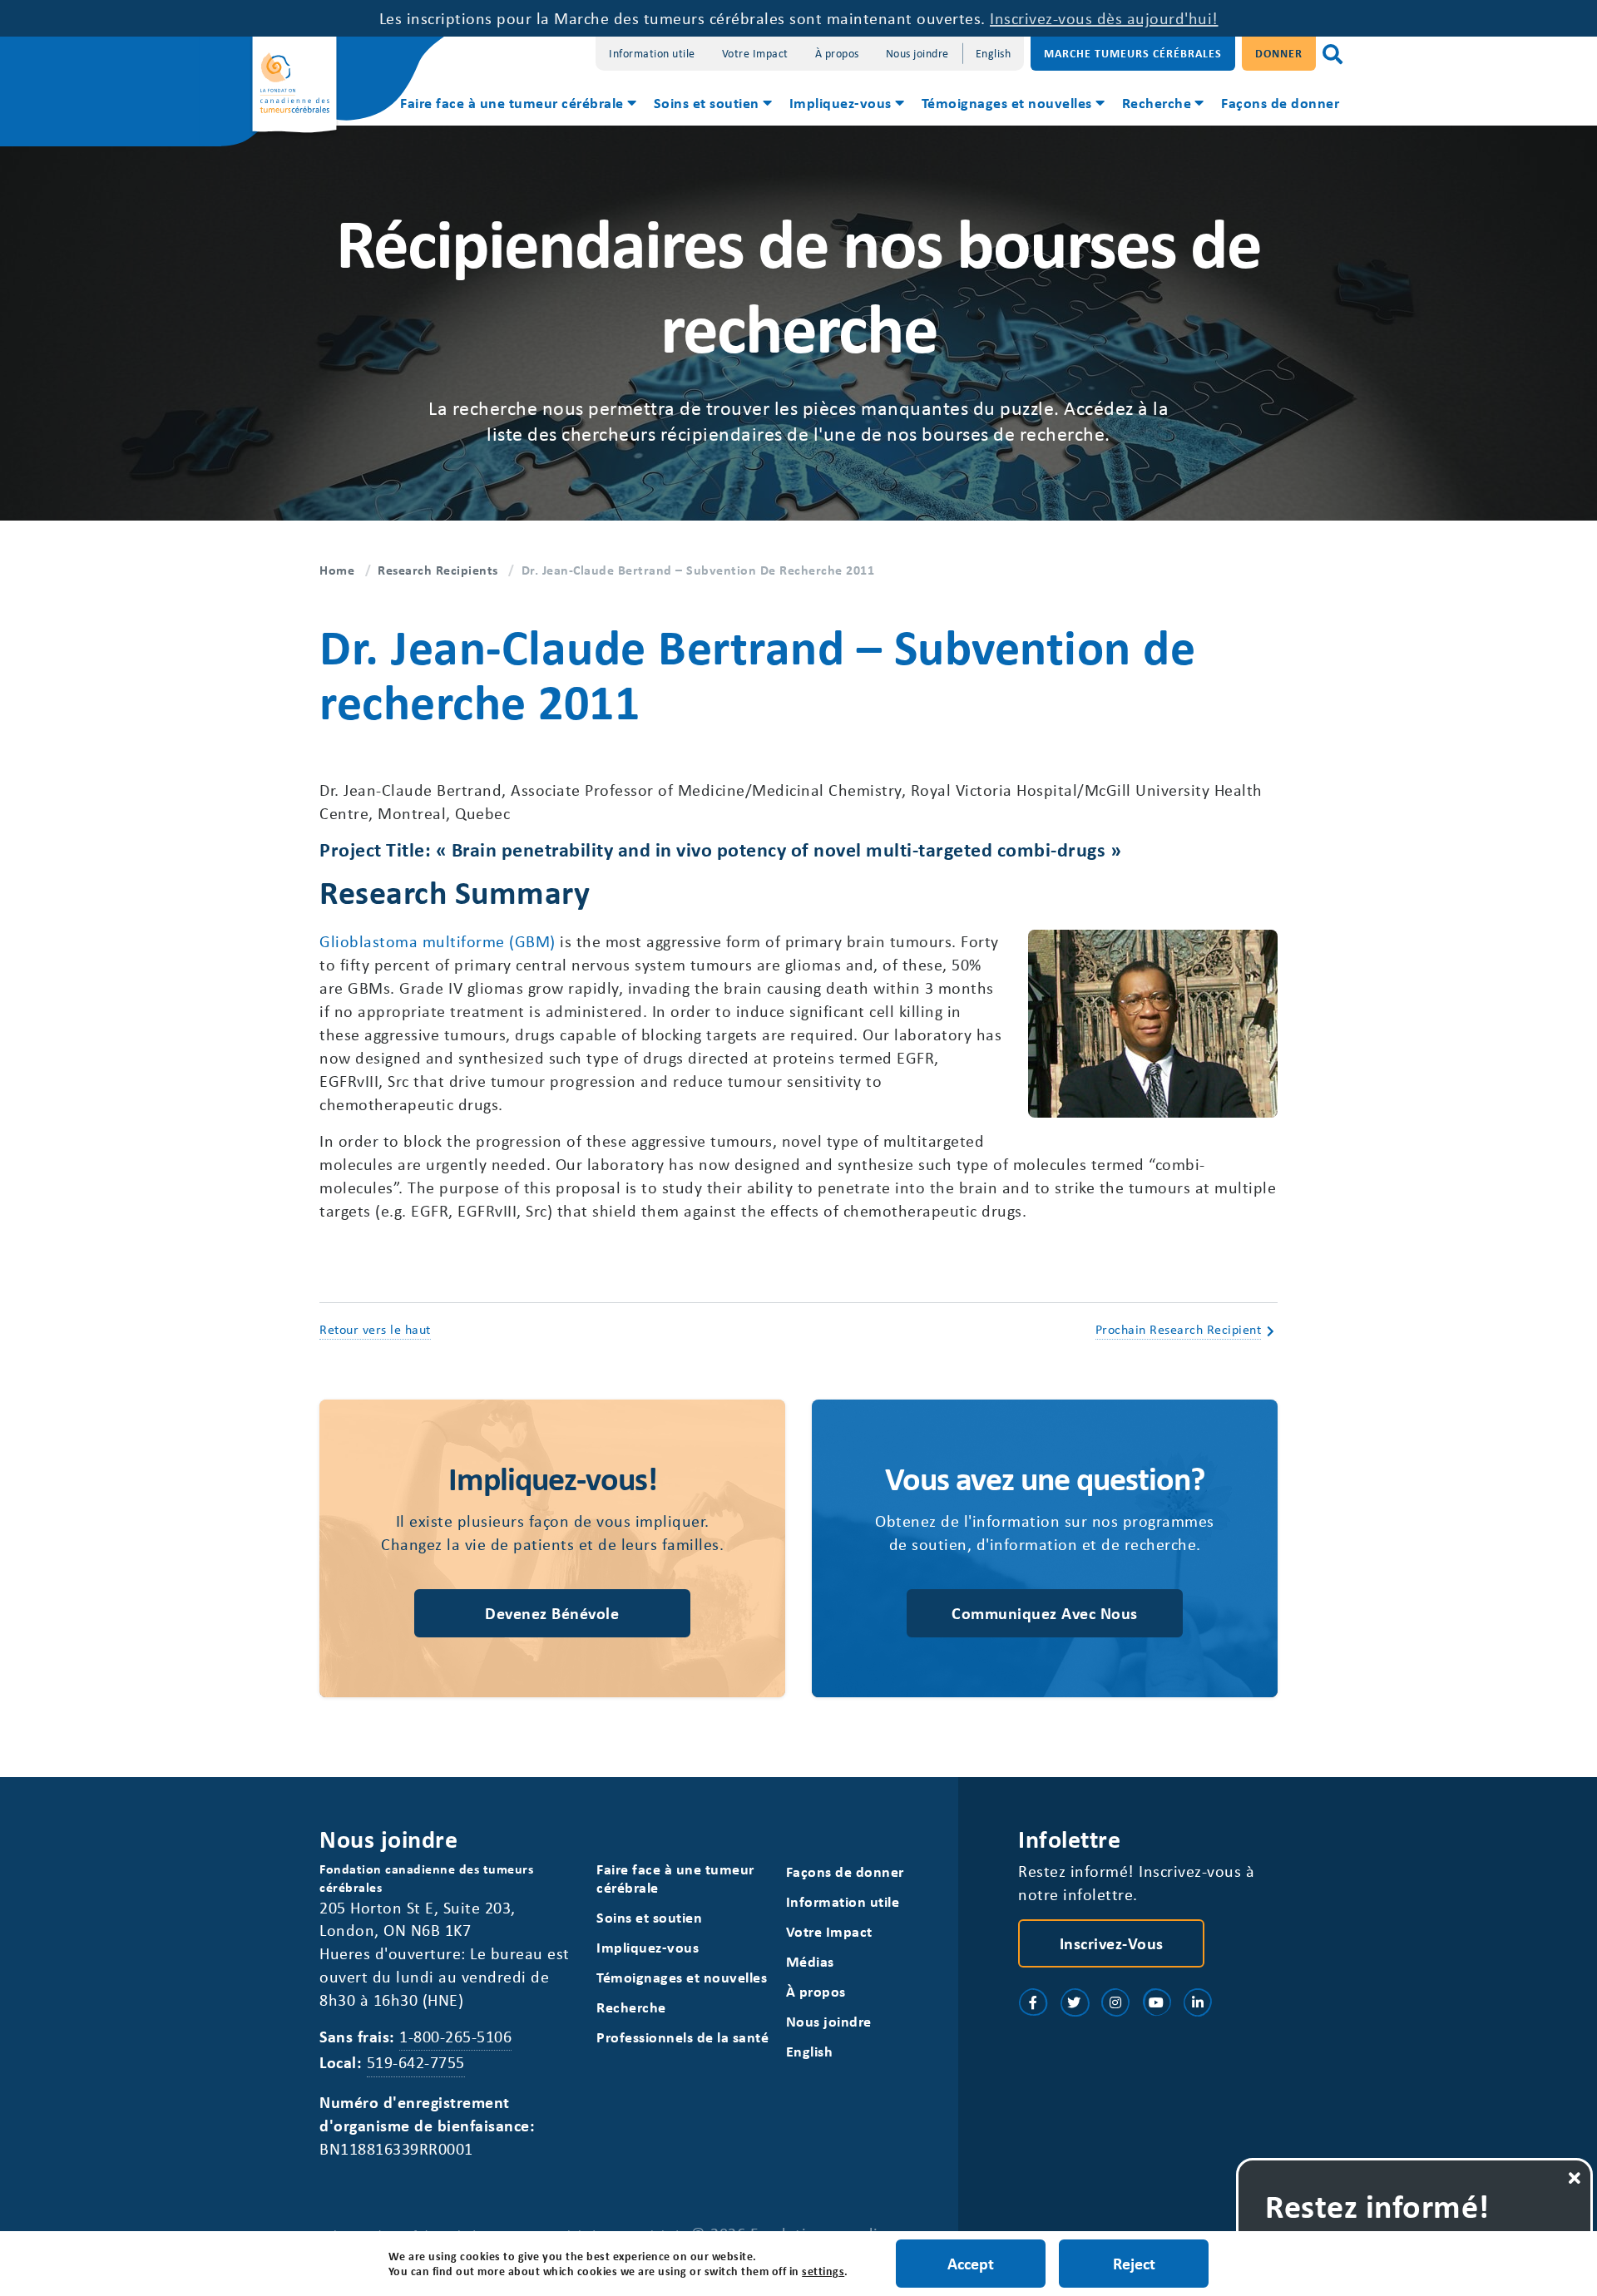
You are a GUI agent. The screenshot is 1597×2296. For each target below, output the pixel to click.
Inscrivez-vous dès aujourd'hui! (1104, 18)
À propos (837, 53)
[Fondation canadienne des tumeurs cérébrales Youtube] (1157, 2002)
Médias (810, 1961)
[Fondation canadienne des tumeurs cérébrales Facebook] (1033, 2002)
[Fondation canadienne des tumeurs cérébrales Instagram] (1115, 2002)
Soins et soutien (707, 102)
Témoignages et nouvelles (1007, 102)
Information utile (652, 53)
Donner (1279, 53)
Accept (971, 2263)
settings (823, 2271)
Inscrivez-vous (1112, 1943)
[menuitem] (517, 105)
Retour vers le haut (375, 1329)
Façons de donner (1280, 102)
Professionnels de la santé (682, 2037)
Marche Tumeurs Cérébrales (1133, 53)
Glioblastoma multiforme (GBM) (438, 941)
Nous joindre (917, 53)
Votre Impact (755, 53)
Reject (1134, 2263)
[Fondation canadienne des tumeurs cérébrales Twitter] (1075, 2002)
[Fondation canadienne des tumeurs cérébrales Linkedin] (1198, 2002)
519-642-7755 (416, 2062)
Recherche (1157, 102)
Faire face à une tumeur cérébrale (512, 102)
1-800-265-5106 (455, 2036)
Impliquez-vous (841, 102)
